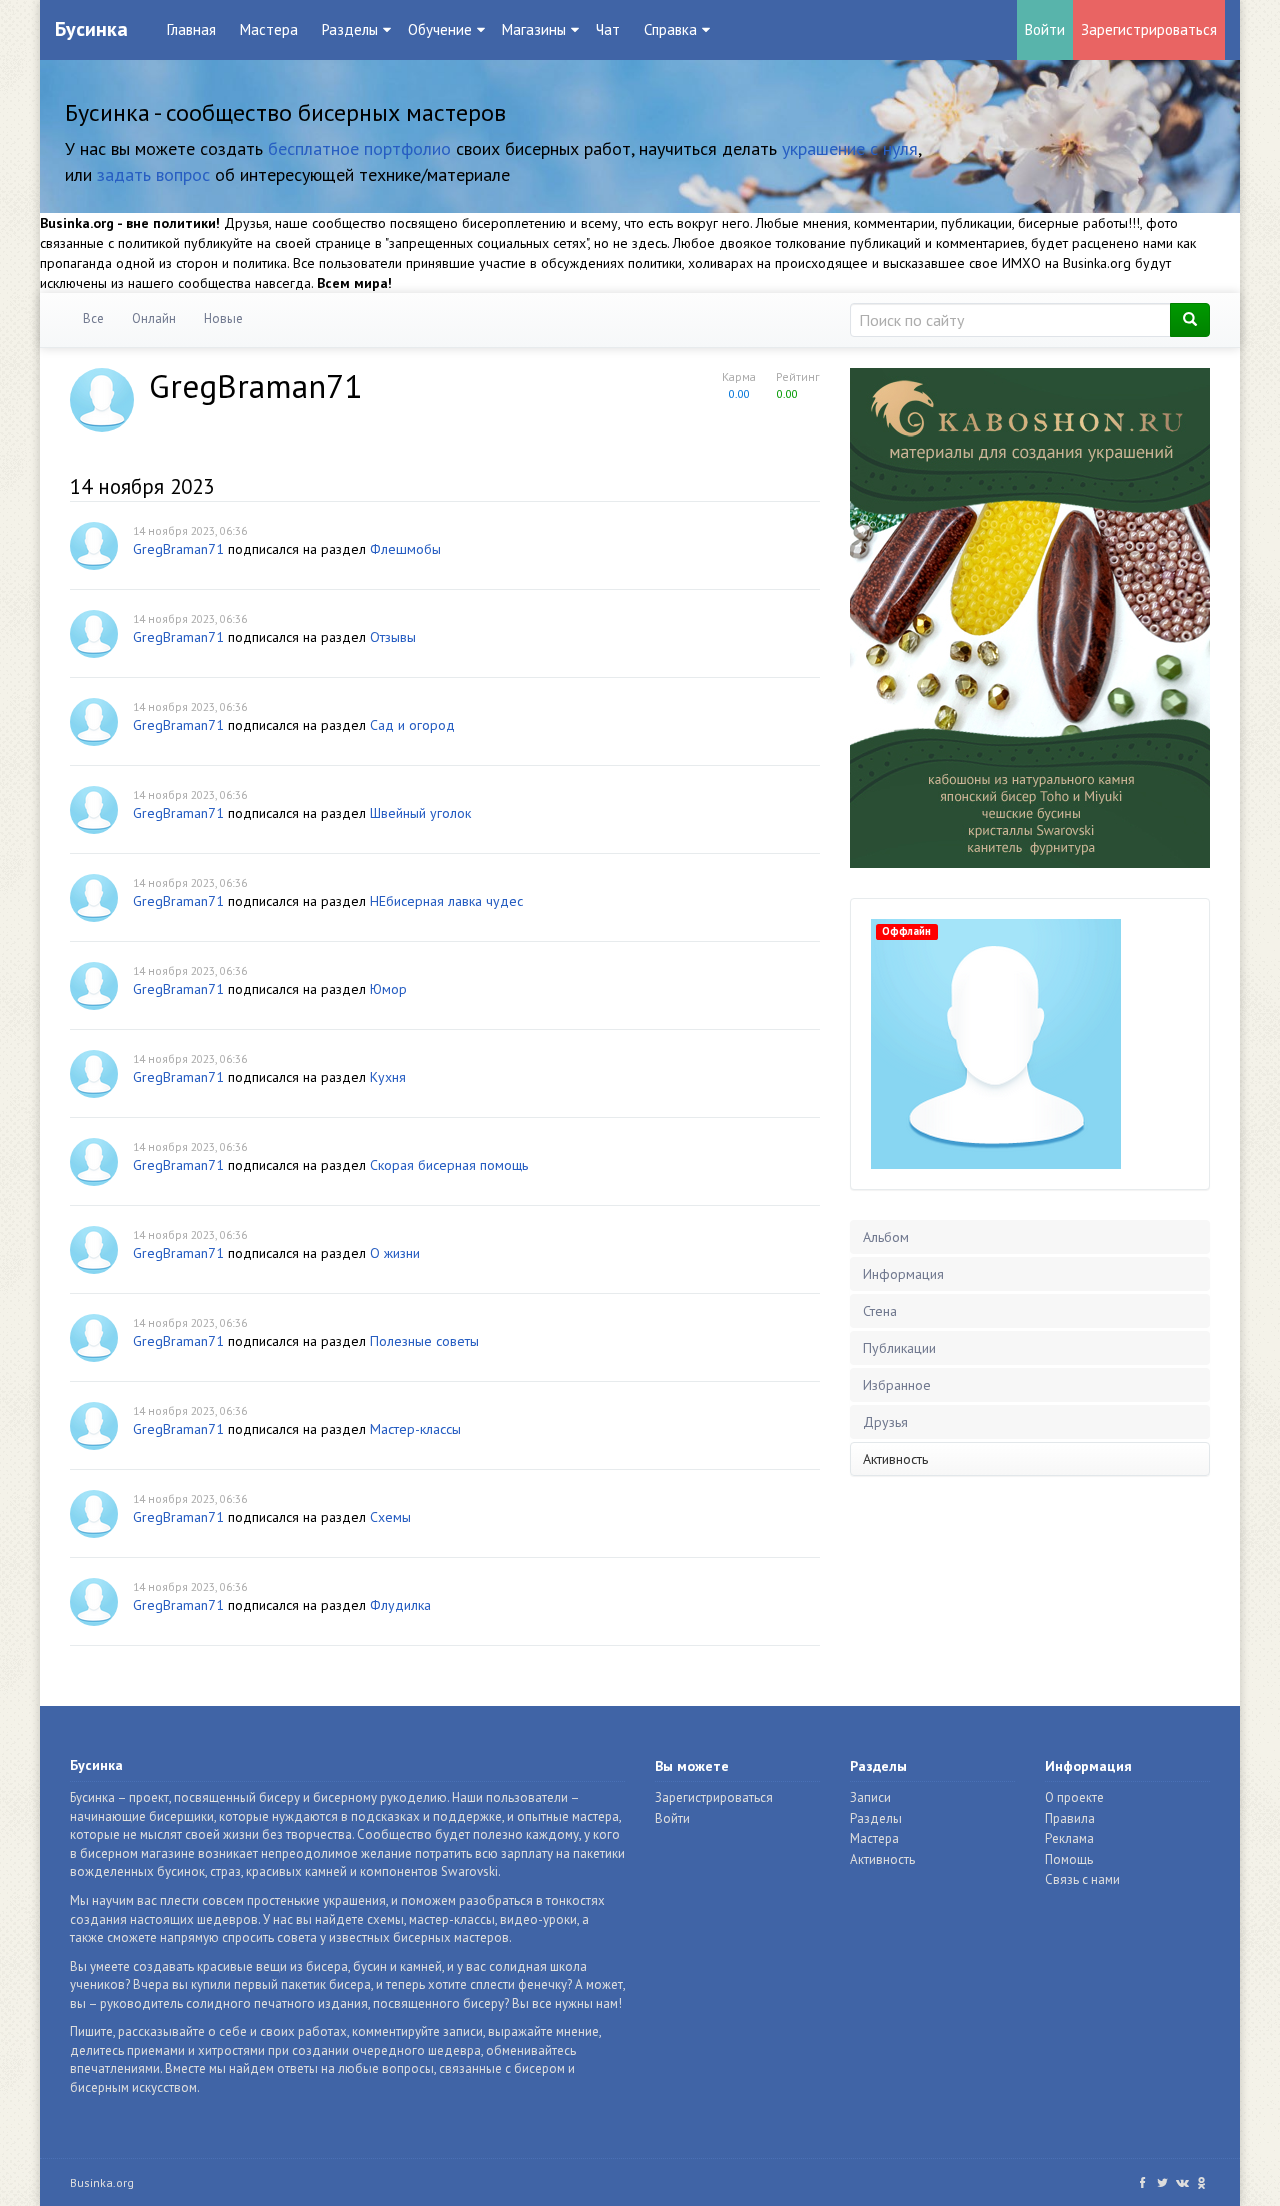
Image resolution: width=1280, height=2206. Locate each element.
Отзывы (393, 637)
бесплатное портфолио (359, 148)
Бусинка (91, 29)
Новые (223, 318)
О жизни (395, 1253)
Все (93, 318)
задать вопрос (153, 174)
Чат (608, 29)
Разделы (876, 1818)
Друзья (885, 1422)
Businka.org (102, 2182)
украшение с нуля (850, 148)
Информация (903, 1274)
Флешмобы (405, 549)
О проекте (1074, 1797)
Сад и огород (412, 725)
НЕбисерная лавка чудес (446, 901)
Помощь (1069, 1859)
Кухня (388, 1077)
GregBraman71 (178, 549)
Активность (895, 1459)
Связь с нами (1082, 1879)
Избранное (897, 1385)
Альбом (886, 1237)
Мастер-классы (415, 1429)
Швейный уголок (420, 813)
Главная (191, 29)
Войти (1045, 29)
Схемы (390, 1517)
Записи (870, 1797)
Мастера (269, 29)
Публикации (899, 1348)
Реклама (1069, 1838)
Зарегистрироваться (1149, 29)
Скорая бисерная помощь (449, 1165)
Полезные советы (424, 1341)
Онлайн (154, 318)
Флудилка (400, 1605)
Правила (1070, 1818)
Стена (880, 1311)
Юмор (388, 989)
